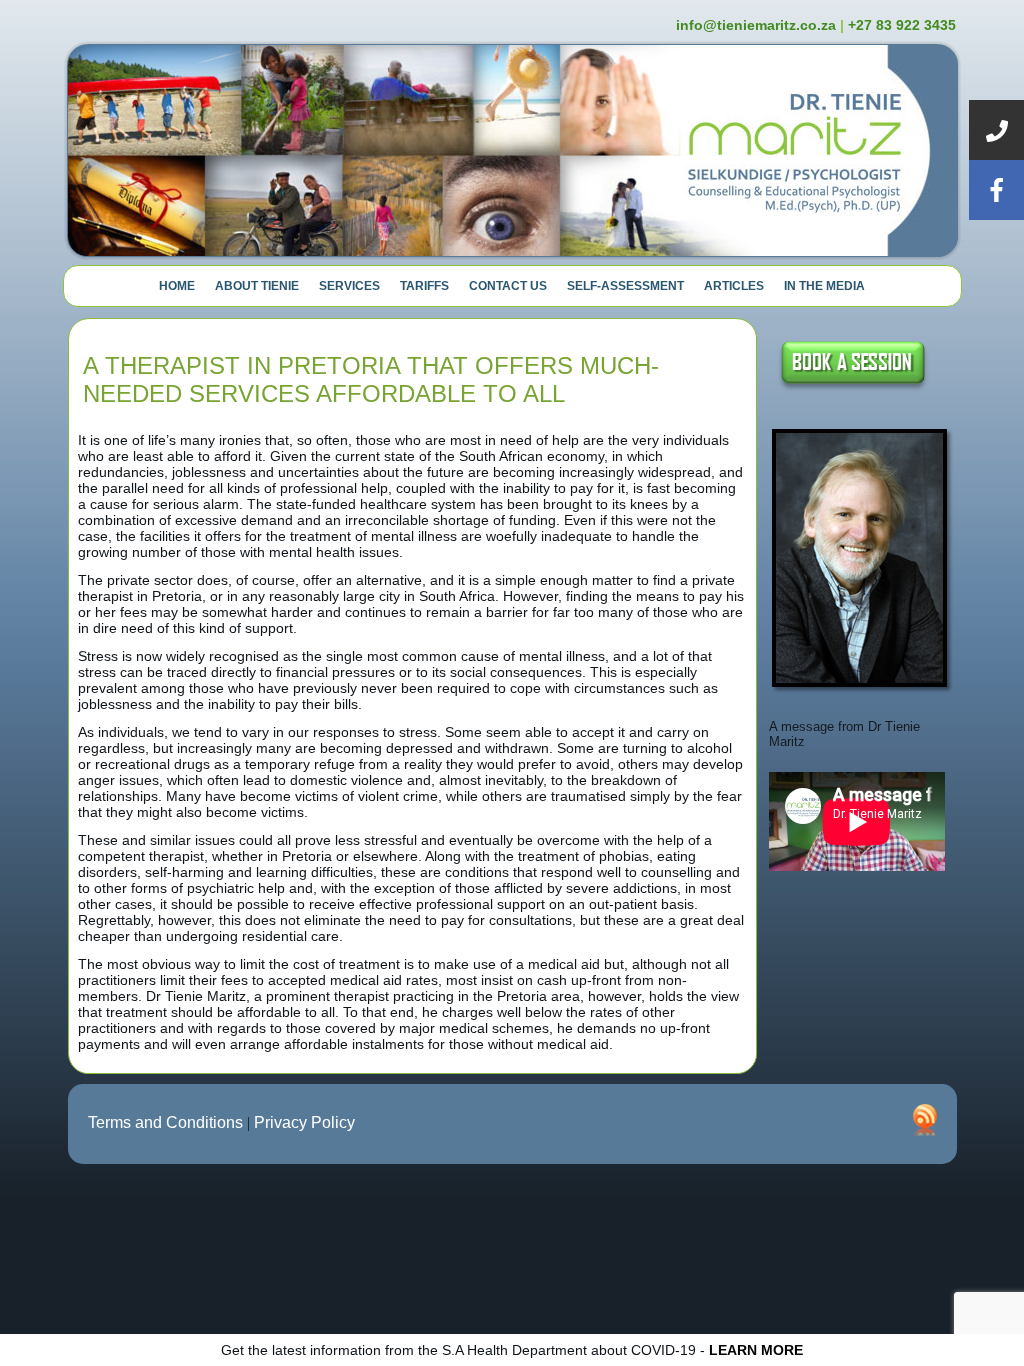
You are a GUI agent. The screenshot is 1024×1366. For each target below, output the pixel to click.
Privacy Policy (304, 1122)
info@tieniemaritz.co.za (756, 25)
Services (349, 286)
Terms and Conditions (165, 1122)
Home (177, 286)
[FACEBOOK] (996, 190)
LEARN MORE (756, 1350)
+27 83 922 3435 (902, 25)
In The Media (824, 286)
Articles (734, 286)
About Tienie (257, 286)
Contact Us (508, 286)
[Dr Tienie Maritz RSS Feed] (925, 1120)
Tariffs (424, 286)
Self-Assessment (625, 286)
